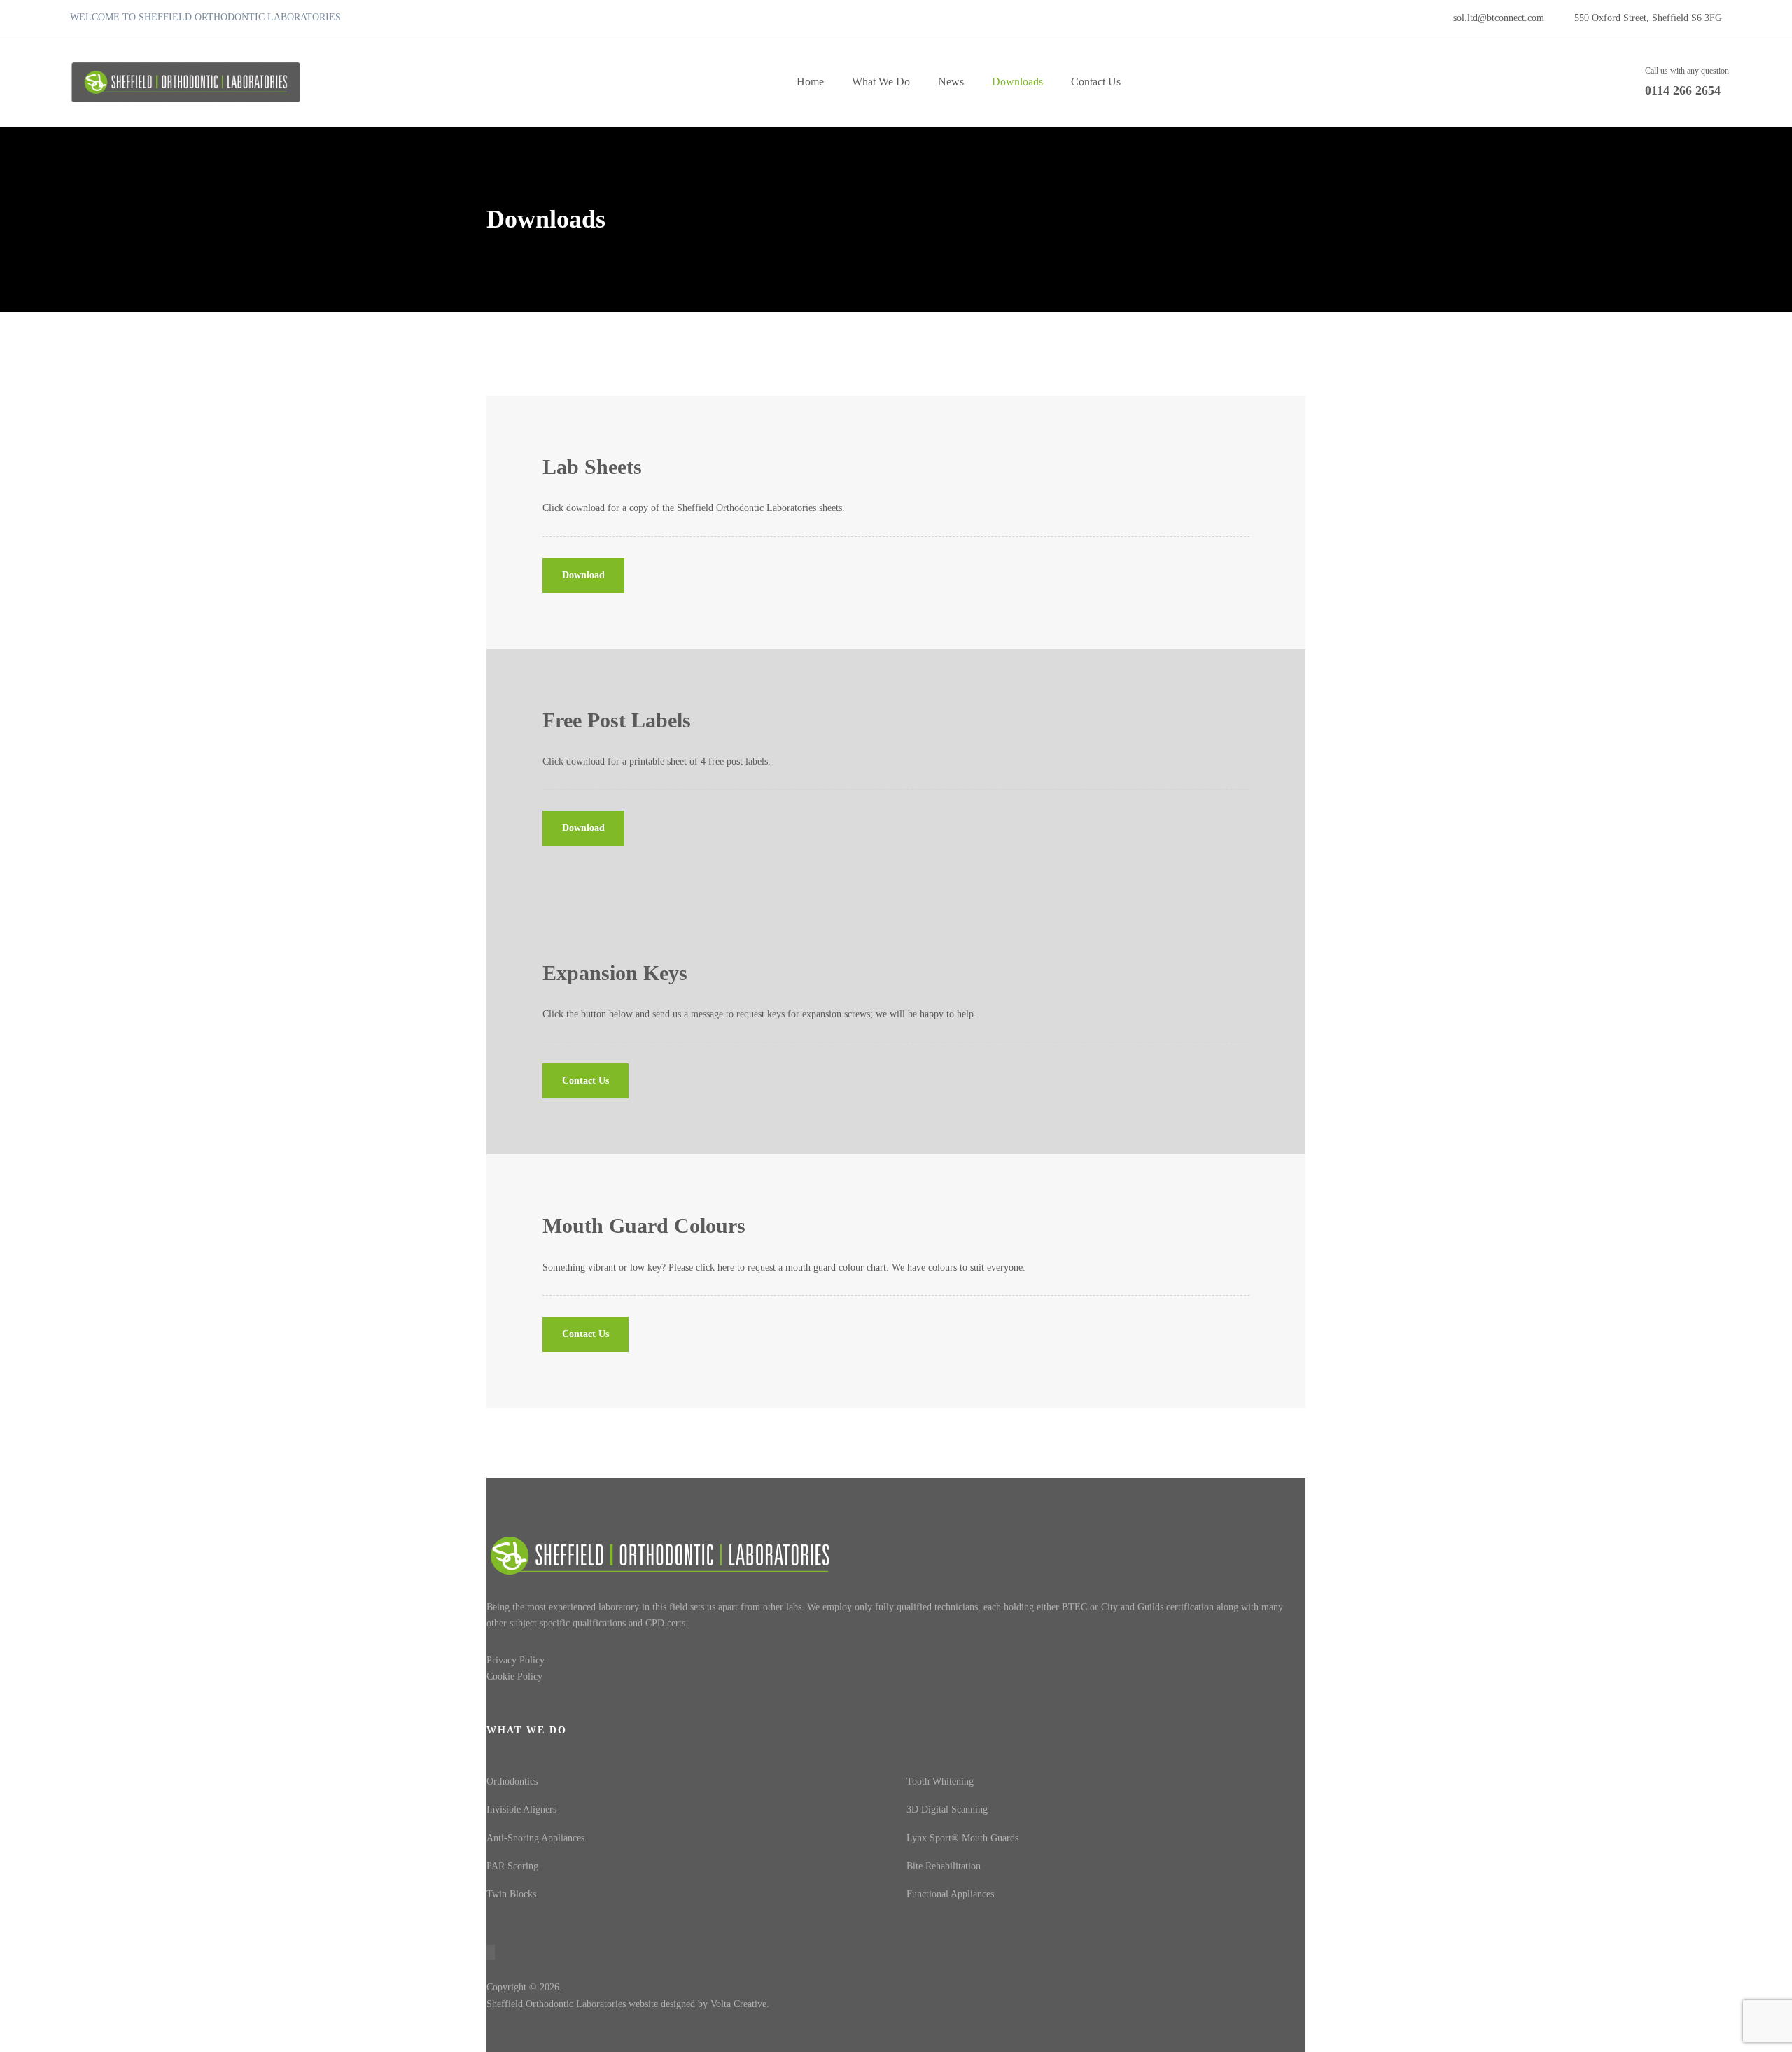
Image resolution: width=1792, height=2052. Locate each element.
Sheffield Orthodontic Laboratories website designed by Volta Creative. (628, 2004)
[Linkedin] (1300, 2023)
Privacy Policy (516, 1660)
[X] (1275, 2023)
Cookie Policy (514, 1676)
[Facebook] (1249, 2023)
